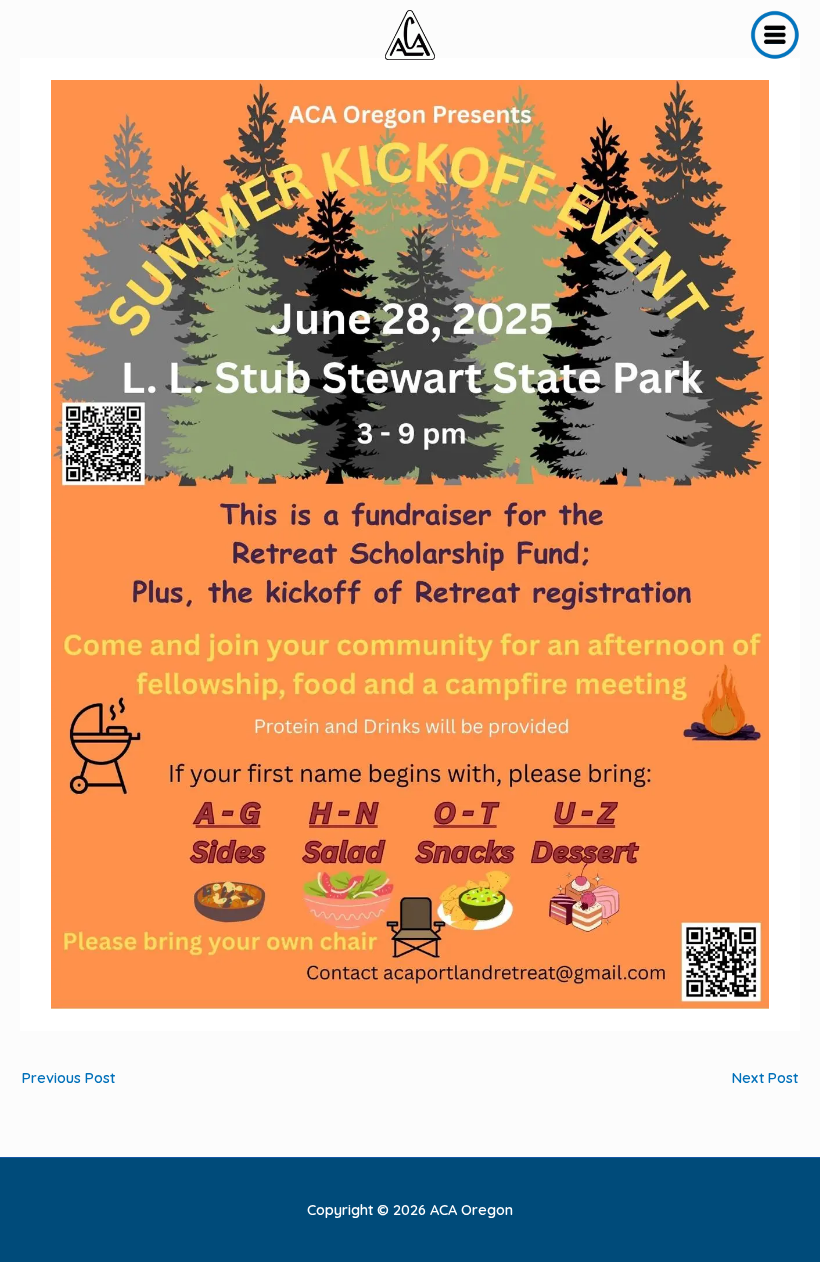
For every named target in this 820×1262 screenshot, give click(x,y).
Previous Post (68, 1077)
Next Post (765, 1077)
